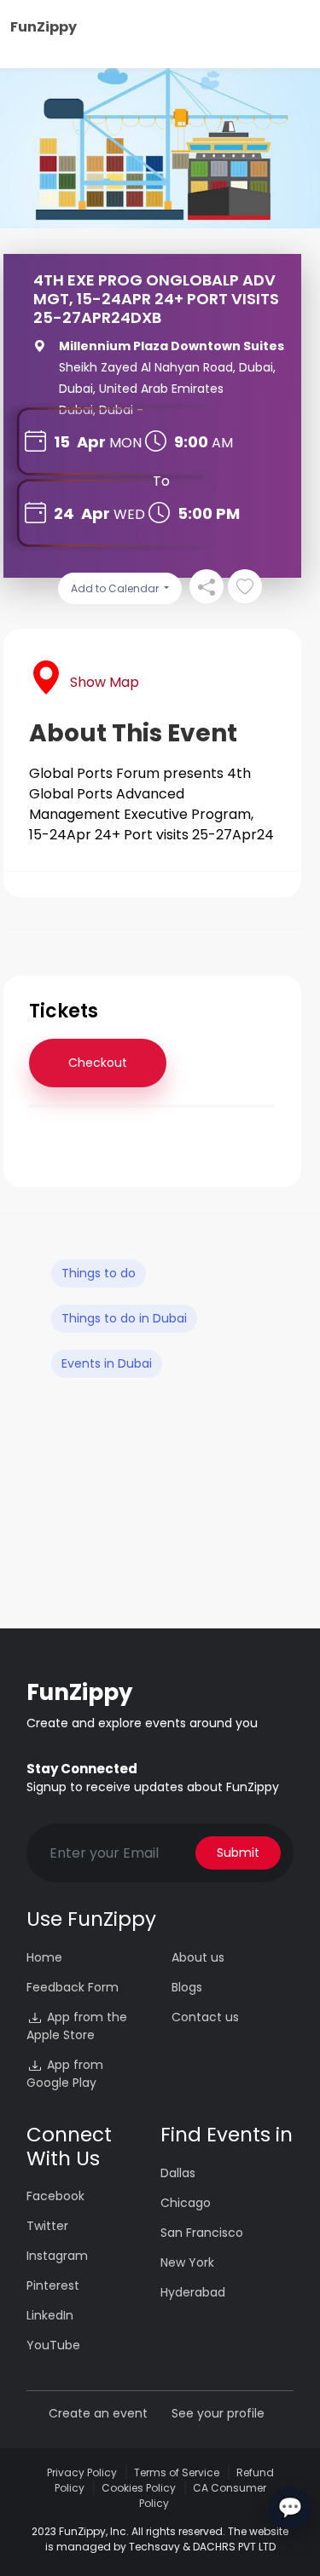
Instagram (57, 2256)
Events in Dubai (107, 1363)
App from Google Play (65, 2074)
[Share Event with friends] (207, 586)
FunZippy (44, 27)
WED (129, 514)
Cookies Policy (139, 2488)
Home (44, 1957)
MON (125, 443)
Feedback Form (73, 1987)
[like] (245, 586)
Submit (238, 1853)
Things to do (99, 1273)
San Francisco (202, 2233)
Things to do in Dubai (124, 1318)
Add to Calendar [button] (116, 588)
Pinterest (53, 2285)
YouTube (53, 2345)
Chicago (186, 2203)
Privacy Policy (82, 2472)
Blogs (187, 1987)
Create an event (98, 2413)
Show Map (105, 682)
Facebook (55, 2196)
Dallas (178, 2173)
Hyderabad (193, 2292)
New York (187, 2262)
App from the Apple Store (77, 2026)
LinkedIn (50, 2315)
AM (222, 443)
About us (198, 1957)
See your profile (218, 2413)
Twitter (47, 2226)
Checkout (98, 1063)
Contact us (205, 2017)
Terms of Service (177, 2472)
